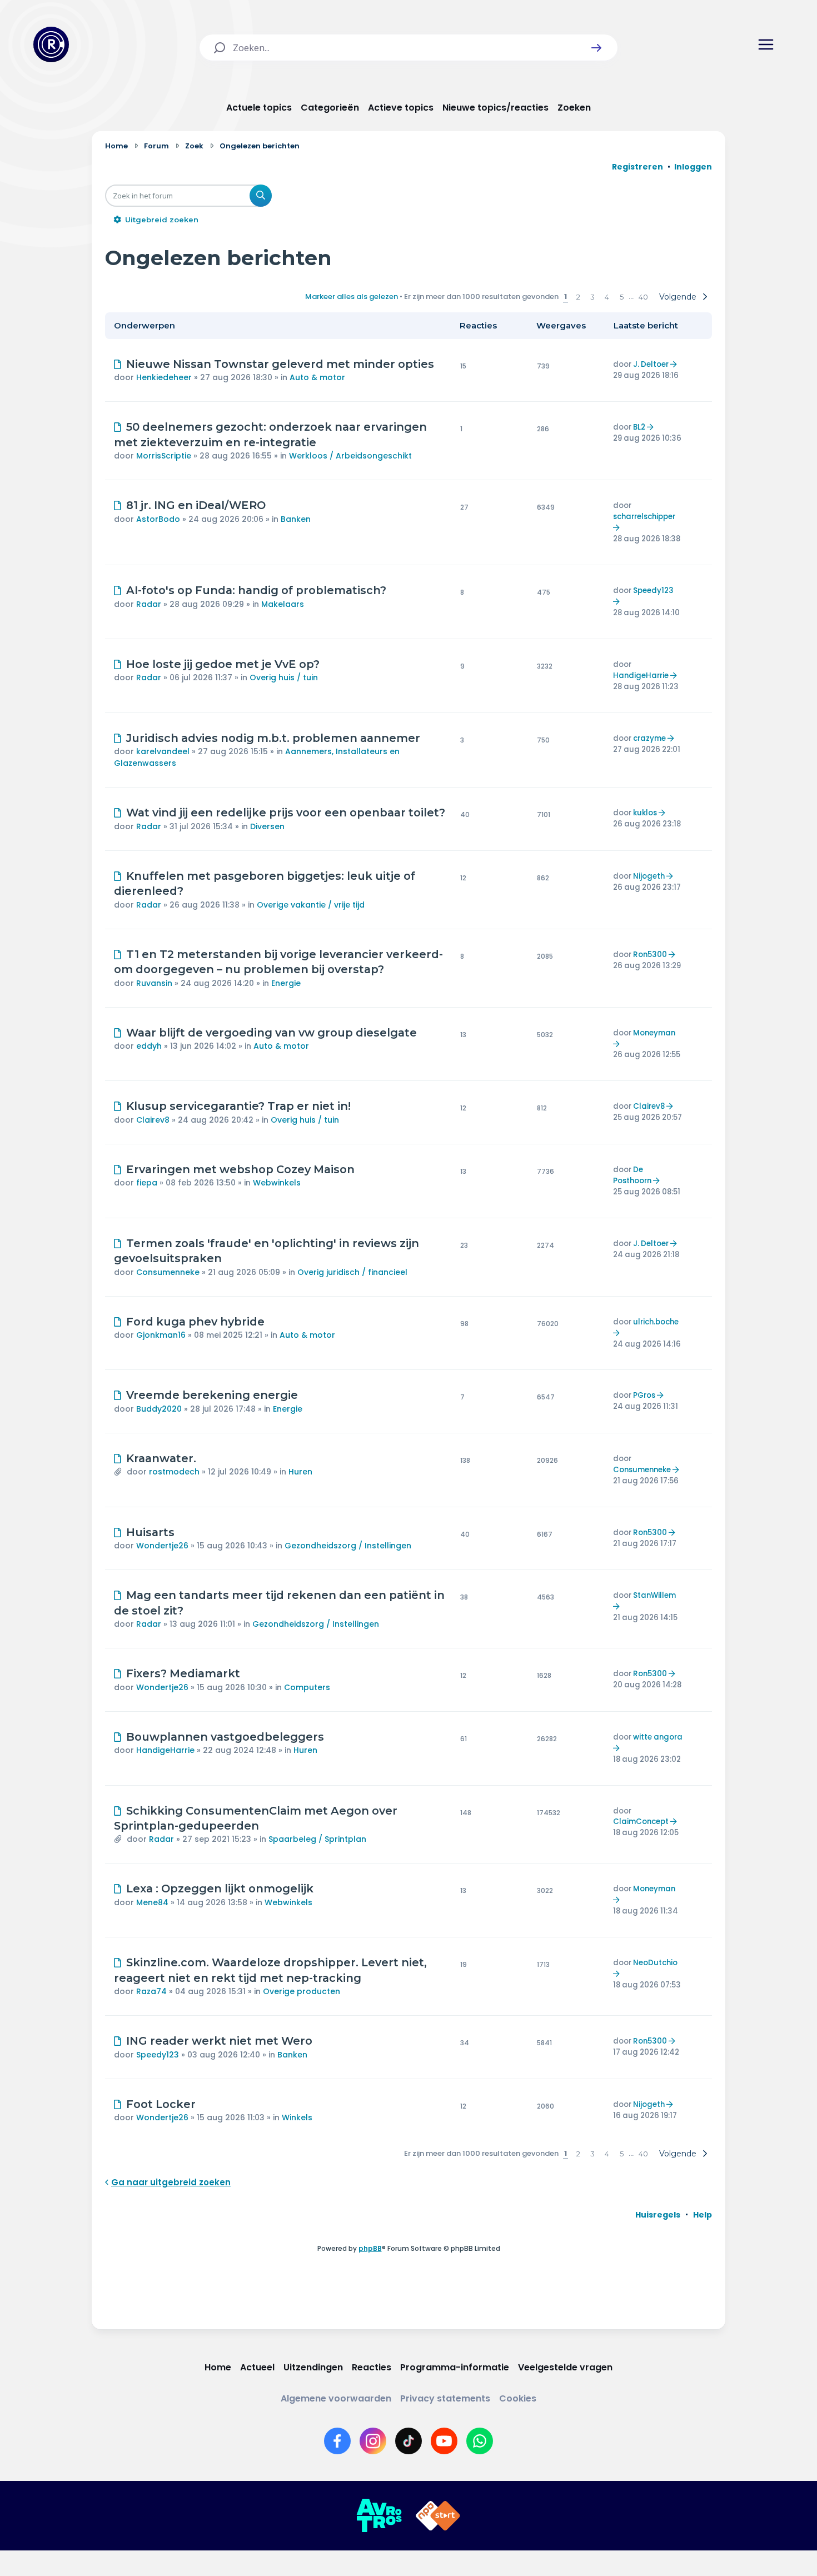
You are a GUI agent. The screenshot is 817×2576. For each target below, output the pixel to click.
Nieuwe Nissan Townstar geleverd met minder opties (280, 364)
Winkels (297, 2117)
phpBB (370, 2248)
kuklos (645, 813)
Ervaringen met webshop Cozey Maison (240, 1169)
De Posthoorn (632, 1175)
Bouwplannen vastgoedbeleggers (225, 1737)
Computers (307, 1687)
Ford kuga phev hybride (195, 1322)
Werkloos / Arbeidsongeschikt (350, 456)
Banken (296, 519)
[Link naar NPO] (438, 2516)
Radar (149, 604)
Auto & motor (317, 377)
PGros (644, 1395)
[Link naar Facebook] (337, 2441)
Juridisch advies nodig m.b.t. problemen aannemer (273, 738)
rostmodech (174, 1472)
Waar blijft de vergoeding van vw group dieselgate (271, 1033)
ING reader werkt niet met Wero (219, 2041)
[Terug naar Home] (51, 44)
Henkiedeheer (164, 377)
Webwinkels (277, 1183)
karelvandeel (163, 751)
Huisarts (150, 1532)
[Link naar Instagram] (373, 2441)
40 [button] (643, 297)
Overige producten (302, 1991)
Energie (286, 983)
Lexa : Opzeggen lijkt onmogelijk (220, 1889)
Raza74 (151, 1991)
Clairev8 (153, 1120)
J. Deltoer (651, 364)
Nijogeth (649, 876)
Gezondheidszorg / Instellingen (348, 1546)
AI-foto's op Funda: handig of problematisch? (256, 590)
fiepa (147, 1183)
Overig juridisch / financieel (352, 1272)
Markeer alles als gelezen (352, 297)
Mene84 (152, 1902)
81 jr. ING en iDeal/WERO (196, 505)
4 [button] (607, 297)
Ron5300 (650, 955)
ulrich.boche (656, 1322)
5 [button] (622, 297)
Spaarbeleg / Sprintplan (317, 1839)
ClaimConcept (641, 1822)
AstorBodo (158, 519)
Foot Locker (161, 2104)
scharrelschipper (644, 517)
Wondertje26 (162, 1546)
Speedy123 (653, 591)
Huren (300, 1472)
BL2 (639, 427)
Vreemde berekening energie (212, 1395)
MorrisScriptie (164, 456)
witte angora (658, 1737)
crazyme (649, 738)
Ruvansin (154, 983)
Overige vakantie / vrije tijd (311, 905)
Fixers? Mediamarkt (183, 1673)
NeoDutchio (655, 1963)
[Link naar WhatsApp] (480, 2441)
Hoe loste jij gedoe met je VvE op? (223, 664)
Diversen (267, 826)
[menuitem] (658, 2215)
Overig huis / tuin (284, 677)
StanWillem (654, 1595)
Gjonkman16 (161, 1335)
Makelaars (283, 604)
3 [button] (592, 297)
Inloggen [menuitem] (693, 167)
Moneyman (654, 1033)
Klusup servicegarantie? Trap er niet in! (238, 1106)
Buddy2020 (159, 1409)
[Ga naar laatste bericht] (675, 364)
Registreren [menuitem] (637, 167)
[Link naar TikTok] (409, 2441)
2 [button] (578, 297)
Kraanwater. (161, 1458)
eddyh (149, 1046)
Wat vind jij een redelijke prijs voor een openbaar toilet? (286, 813)
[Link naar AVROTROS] (379, 2516)
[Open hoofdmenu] (766, 44)
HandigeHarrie (641, 676)
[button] (596, 48)
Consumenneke (168, 1272)
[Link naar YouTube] (444, 2441)
